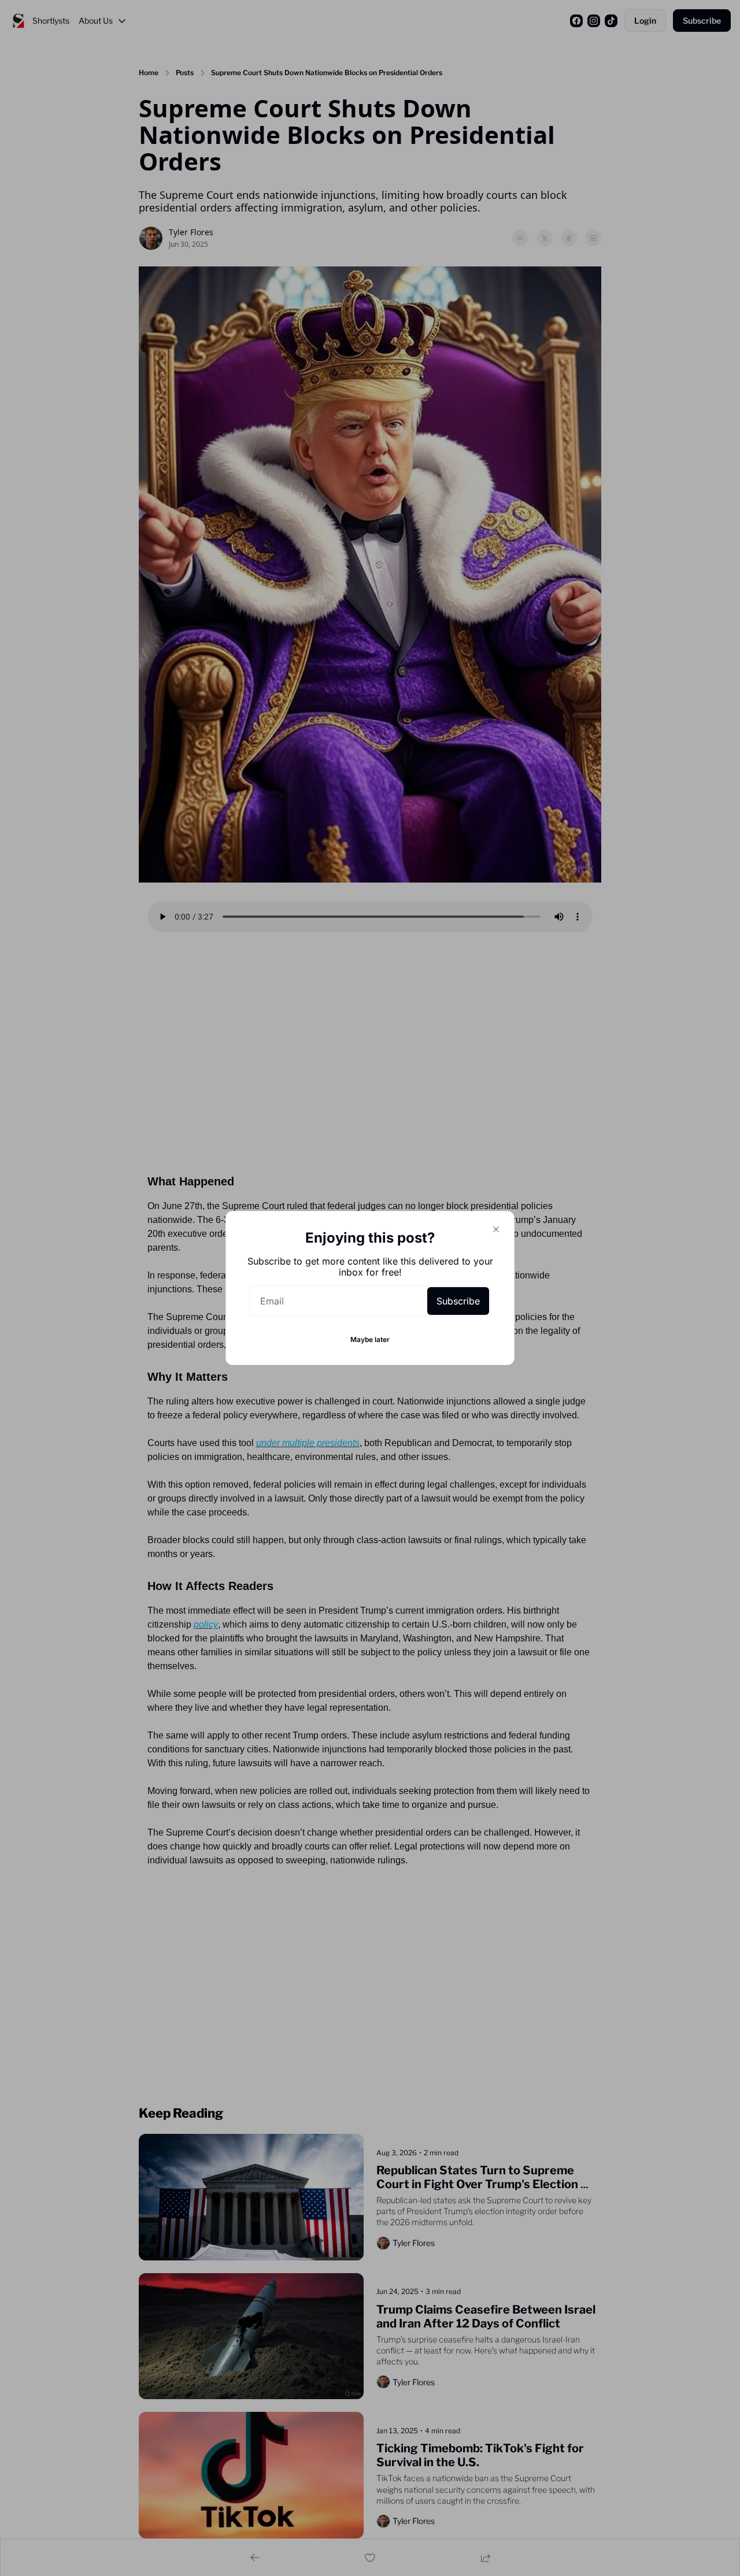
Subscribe (458, 1301)
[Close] (496, 1229)
